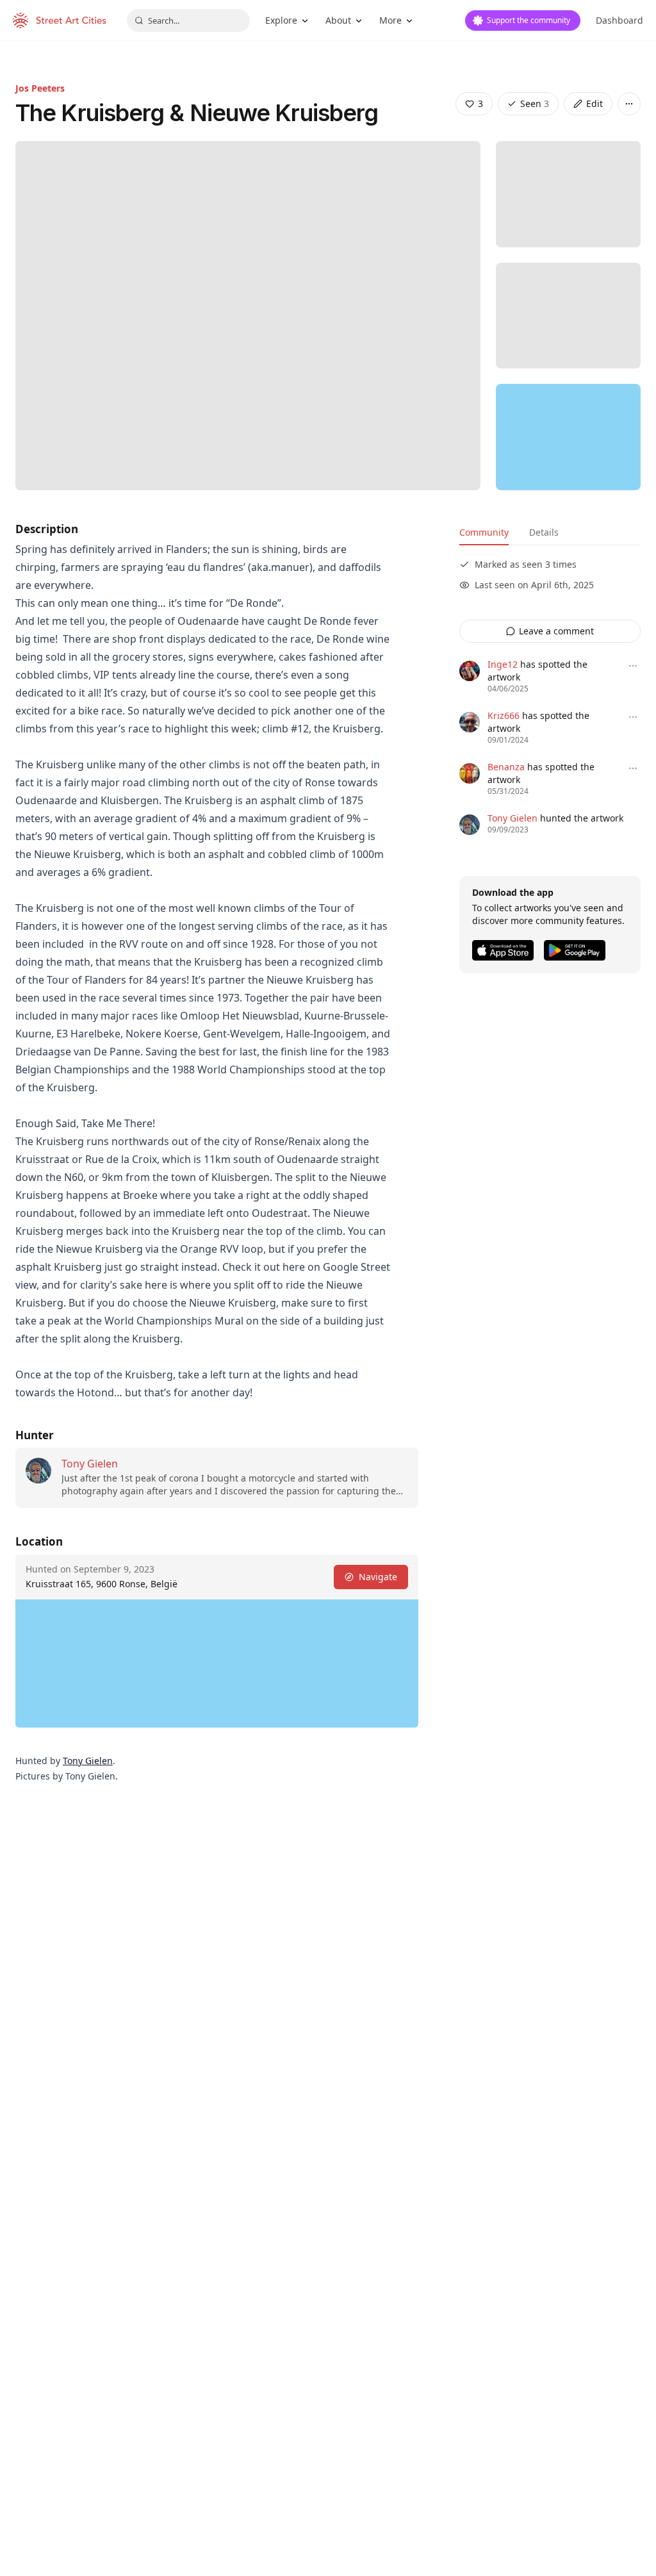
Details (544, 532)
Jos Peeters (40, 88)
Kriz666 (504, 715)
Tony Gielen (90, 1464)
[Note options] (633, 666)
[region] (568, 437)
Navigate (378, 1577)
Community (484, 532)
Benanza (506, 767)
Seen (535, 103)
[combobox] (188, 21)
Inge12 (503, 664)
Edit (594, 103)
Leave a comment (556, 631)
